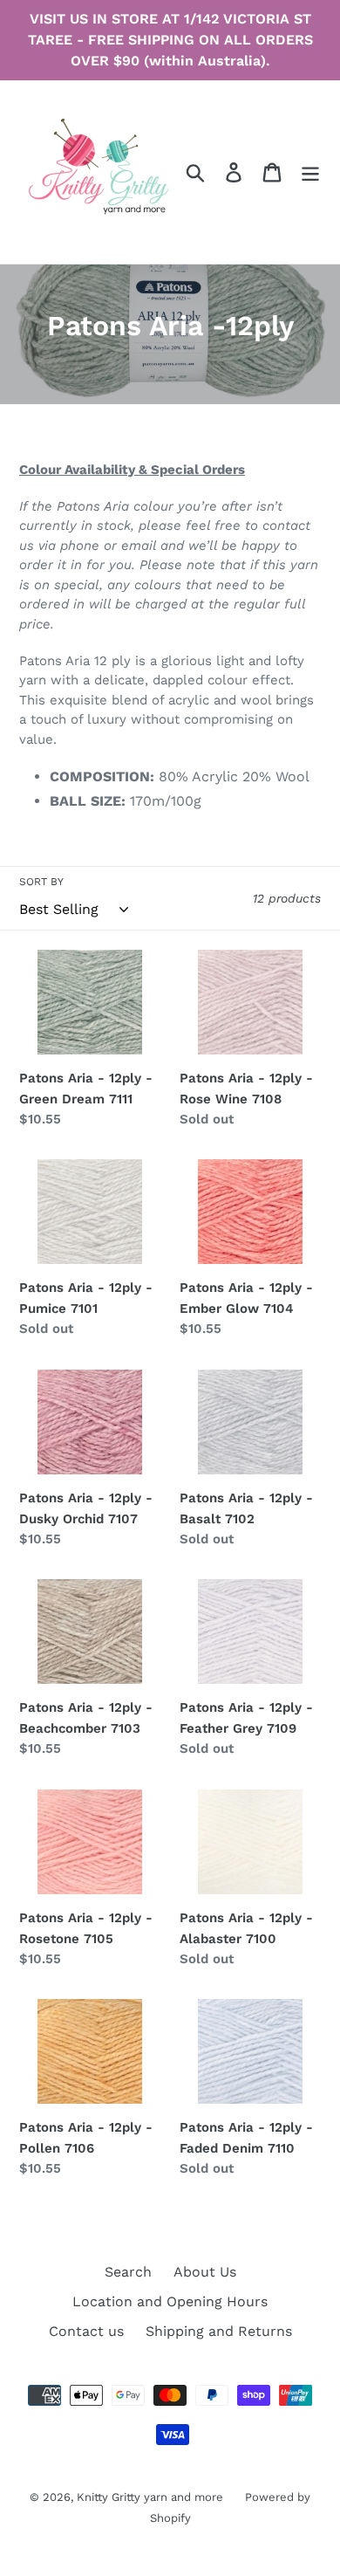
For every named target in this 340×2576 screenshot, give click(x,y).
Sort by (41, 882)
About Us (205, 2272)
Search (128, 2272)
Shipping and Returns (219, 2331)
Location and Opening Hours (170, 2301)
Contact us (86, 2331)
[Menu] (310, 172)
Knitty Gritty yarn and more (150, 2497)
